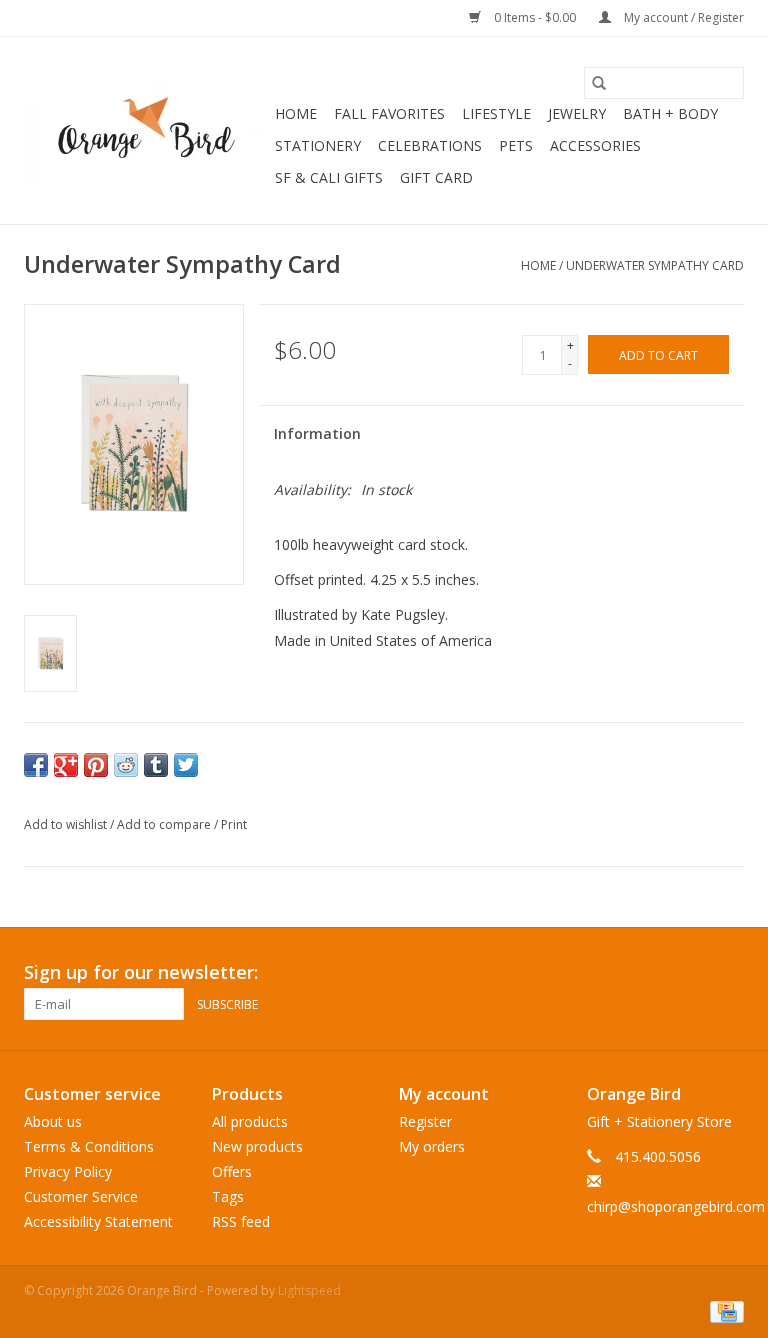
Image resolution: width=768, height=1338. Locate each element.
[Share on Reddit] (126, 765)
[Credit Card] (723, 1310)
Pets (516, 145)
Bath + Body (670, 113)
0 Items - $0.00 (535, 17)
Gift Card (436, 177)
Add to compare (165, 824)
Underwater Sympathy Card (655, 265)
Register (425, 1121)
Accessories (595, 145)
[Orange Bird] (146, 131)
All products (250, 1121)
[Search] (599, 83)
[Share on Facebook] (36, 765)
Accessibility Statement (98, 1221)
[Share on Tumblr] (156, 765)
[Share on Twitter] (186, 765)
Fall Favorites (389, 113)
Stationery (318, 145)
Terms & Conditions (89, 1146)
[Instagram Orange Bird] (728, 973)
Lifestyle (496, 113)
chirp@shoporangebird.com (676, 1206)
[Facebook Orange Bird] (692, 973)
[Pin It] (96, 765)
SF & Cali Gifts (329, 177)
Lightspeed (309, 1290)
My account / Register (682, 17)
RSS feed (241, 1221)
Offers (232, 1171)
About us (53, 1121)
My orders (432, 1146)
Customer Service (81, 1196)
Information (317, 433)
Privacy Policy (68, 1171)
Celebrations (430, 145)
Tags (228, 1196)
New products (257, 1146)
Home (296, 113)
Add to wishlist (67, 824)
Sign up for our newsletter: (141, 972)
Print (234, 824)
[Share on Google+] (66, 765)
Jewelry (577, 113)
